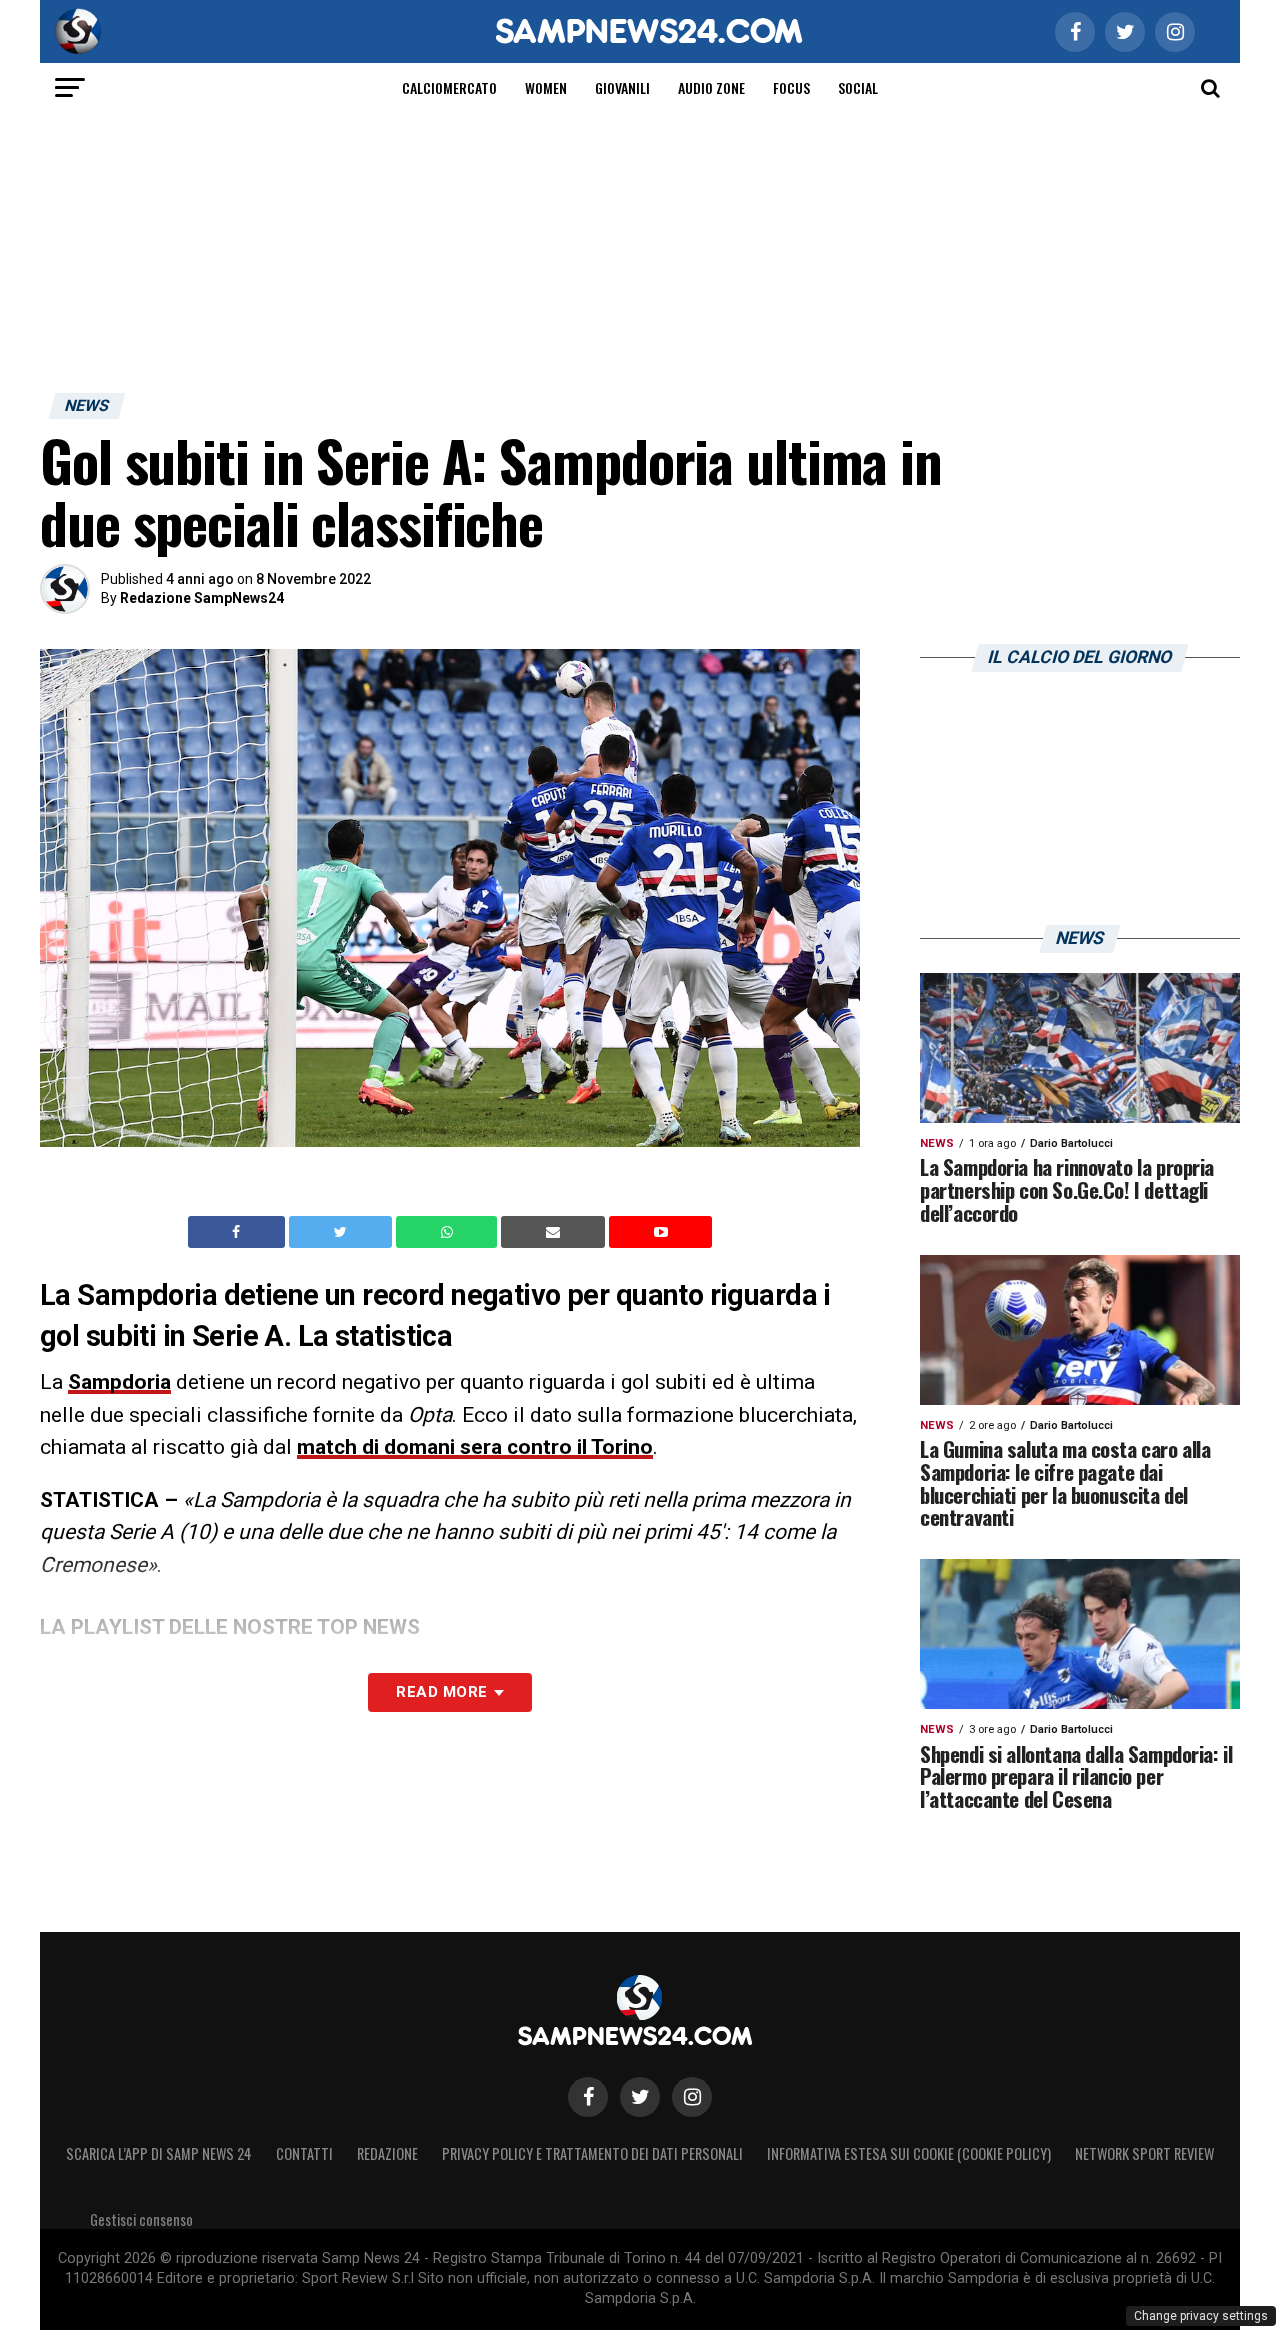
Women (546, 87)
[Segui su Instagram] (692, 2097)
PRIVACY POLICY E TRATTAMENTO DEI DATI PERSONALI (592, 2153)
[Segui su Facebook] (588, 2097)
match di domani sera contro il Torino (475, 1447)
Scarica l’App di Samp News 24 (159, 2153)
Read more (441, 1692)
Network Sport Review (1144, 2153)
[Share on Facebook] (239, 1232)
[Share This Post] (449, 1232)
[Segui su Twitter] (640, 2097)
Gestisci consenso (141, 2219)
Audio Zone (711, 87)
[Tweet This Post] (342, 1232)
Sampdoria (119, 1382)
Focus (791, 87)
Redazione (387, 2153)
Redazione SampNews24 (202, 598)
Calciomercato (449, 87)
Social (858, 87)
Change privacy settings (1201, 2316)
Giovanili (622, 87)
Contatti (304, 2153)
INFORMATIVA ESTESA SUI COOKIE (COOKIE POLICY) (909, 2153)
